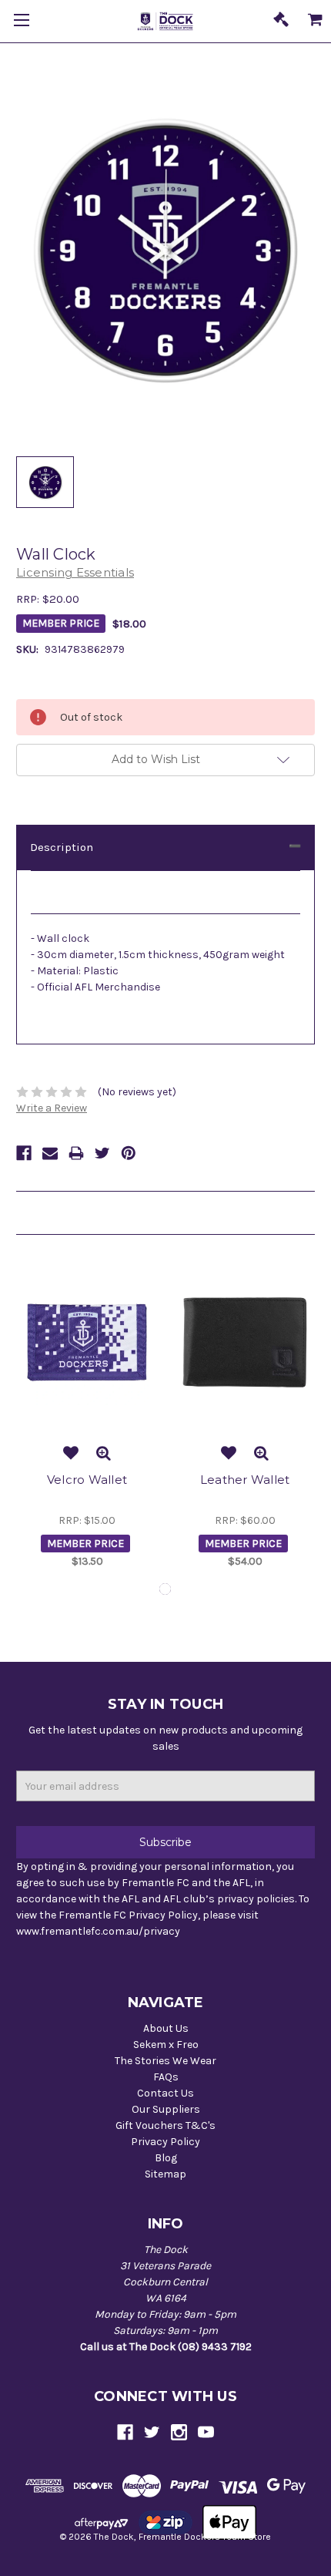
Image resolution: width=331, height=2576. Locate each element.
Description (62, 847)
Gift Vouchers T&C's (165, 2125)
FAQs (166, 2077)
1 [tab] (165, 1589)
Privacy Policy (165, 2142)
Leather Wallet (245, 1480)
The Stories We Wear (165, 2061)
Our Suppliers (166, 2109)
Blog (166, 2158)
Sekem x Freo (166, 2045)
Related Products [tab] (62, 1212)
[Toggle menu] (21, 21)
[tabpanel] (87, 1416)
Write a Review (52, 1108)
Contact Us (165, 2093)
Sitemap (165, 2174)
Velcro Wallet (87, 1480)
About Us (166, 2028)
